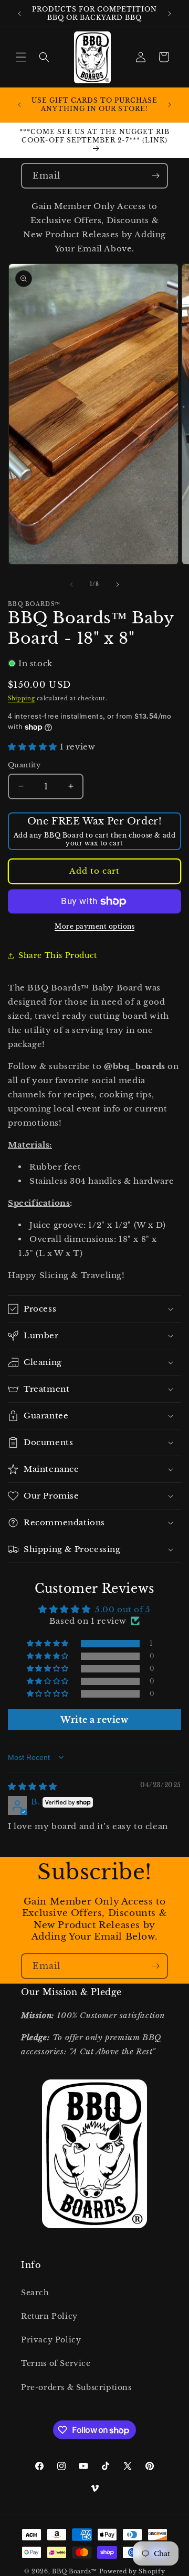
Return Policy (49, 2316)
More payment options (94, 926)
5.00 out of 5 (123, 1609)
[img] (33, 1786)
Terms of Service (56, 2363)
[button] (21, 57)
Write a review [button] (94, 1720)
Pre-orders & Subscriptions (76, 2387)
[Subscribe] (155, 176)
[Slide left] (71, 585)
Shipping (22, 698)
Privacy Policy (51, 2340)
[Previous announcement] (19, 14)
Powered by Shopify (132, 2571)
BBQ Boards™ (75, 2571)
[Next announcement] (170, 14)
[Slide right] (118, 585)
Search (35, 2293)
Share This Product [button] (58, 955)
